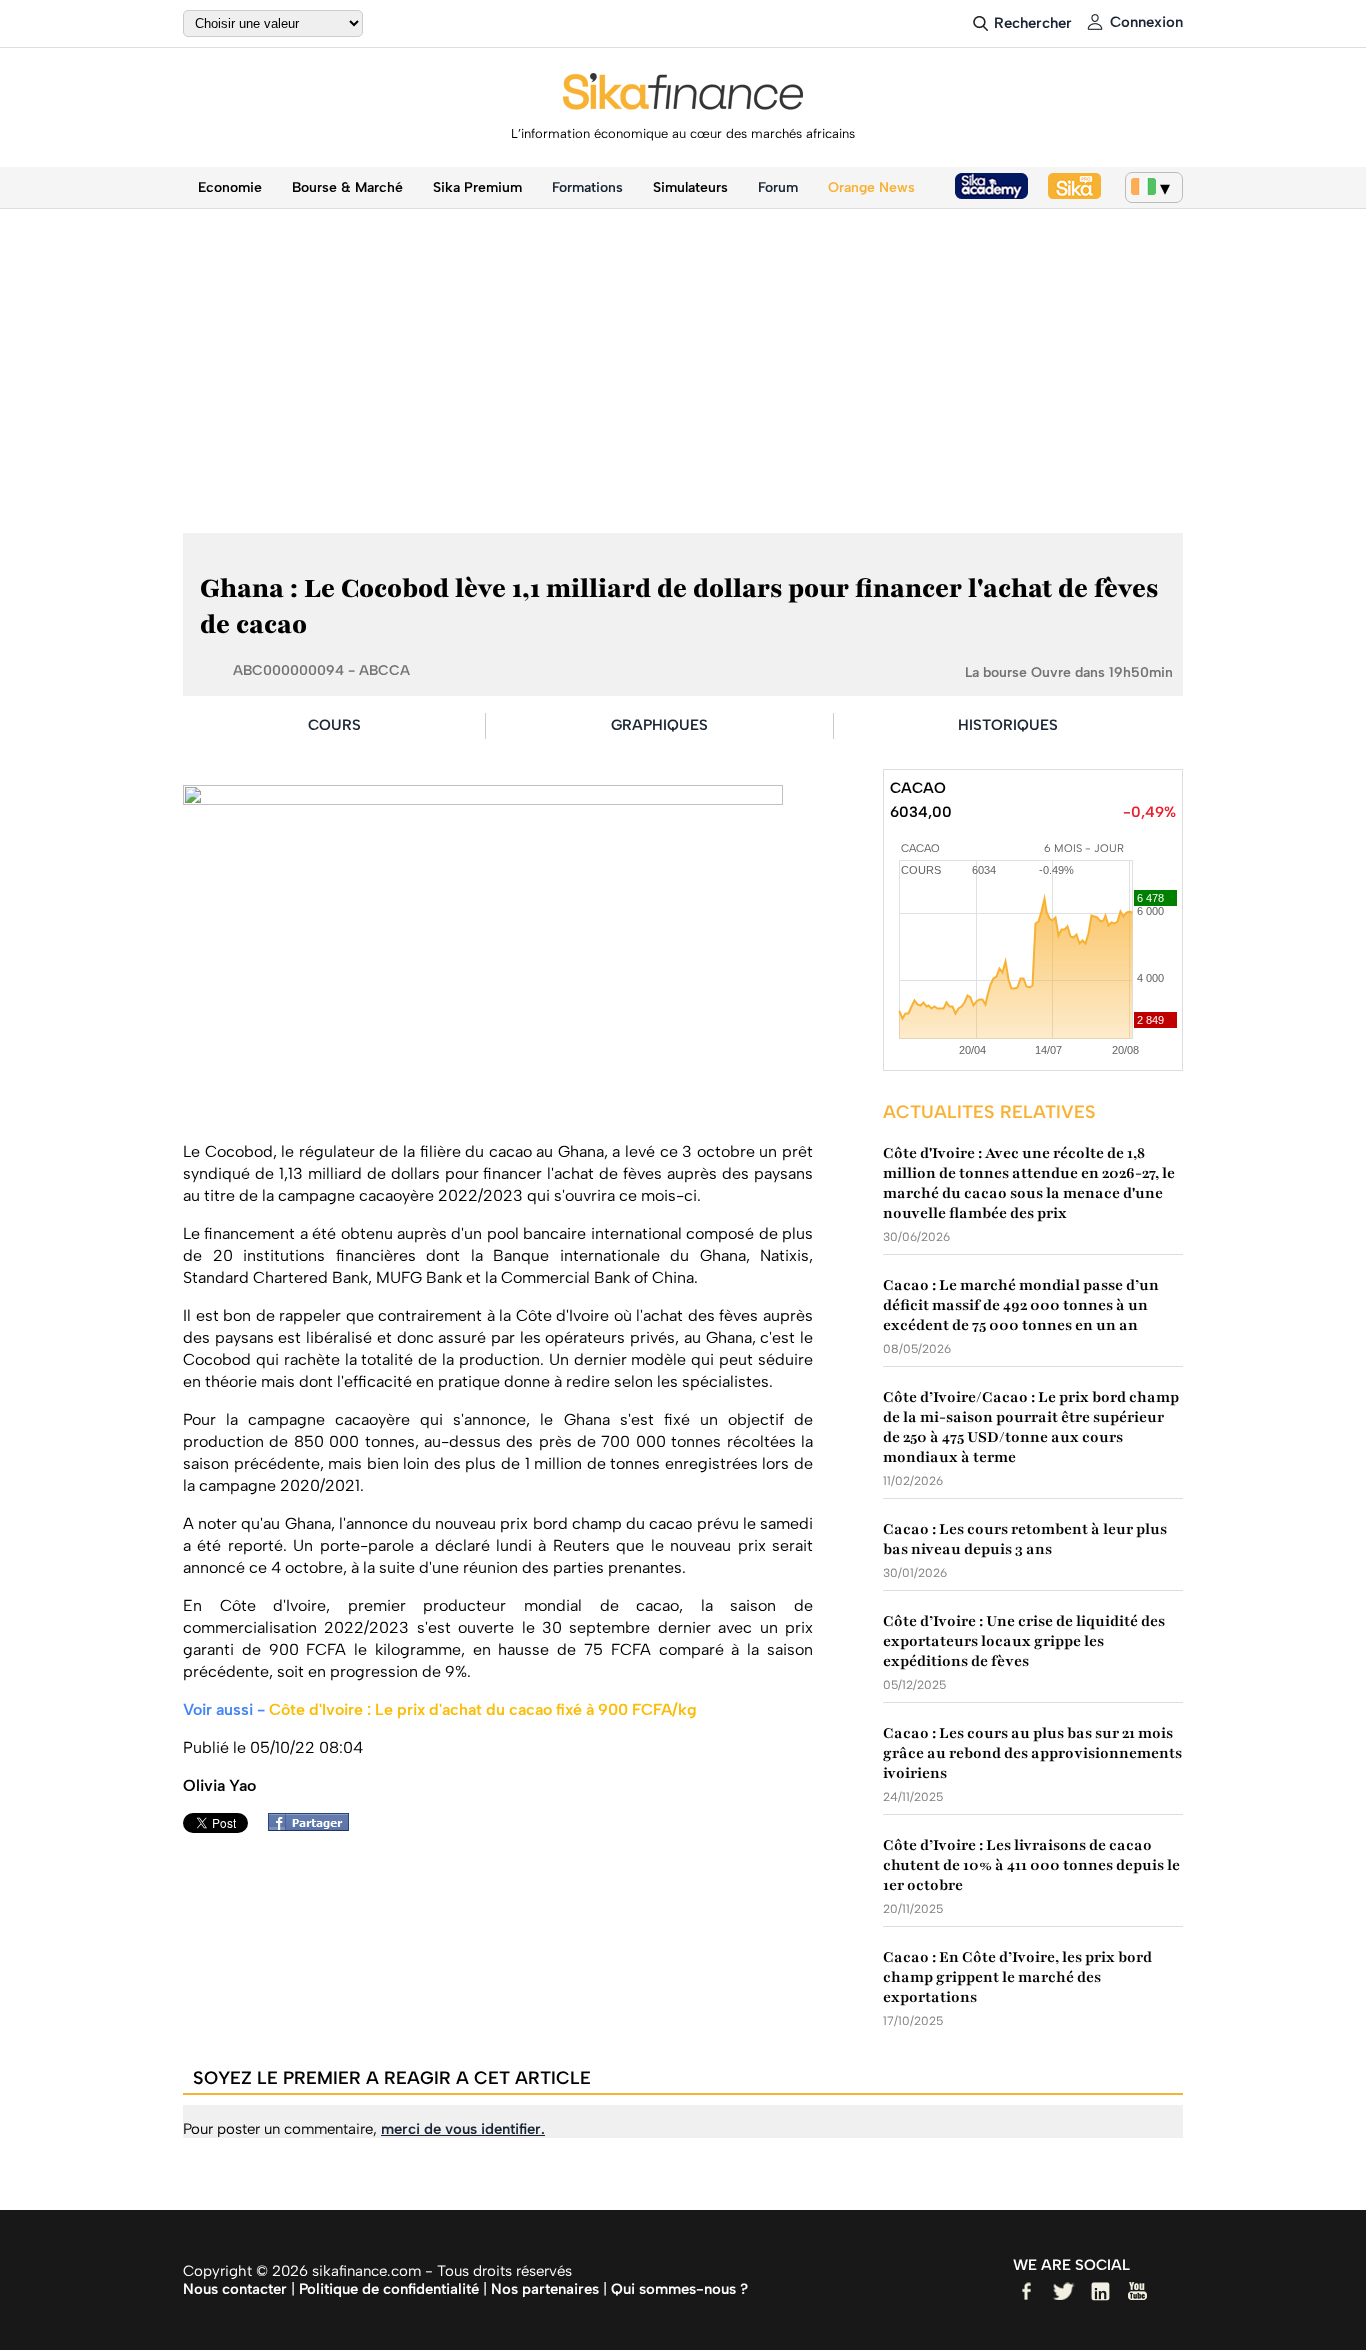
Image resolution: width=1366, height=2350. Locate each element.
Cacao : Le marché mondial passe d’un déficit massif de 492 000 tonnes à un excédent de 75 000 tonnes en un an (1021, 1305)
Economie (230, 187)
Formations (587, 187)
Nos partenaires (545, 2289)
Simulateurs (690, 187)
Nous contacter (235, 2289)
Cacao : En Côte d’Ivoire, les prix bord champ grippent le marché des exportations (1017, 1977)
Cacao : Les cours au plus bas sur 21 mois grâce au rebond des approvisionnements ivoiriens (1032, 1753)
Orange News (871, 187)
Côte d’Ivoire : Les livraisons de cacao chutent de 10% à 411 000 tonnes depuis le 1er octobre (1031, 1865)
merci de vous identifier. (463, 2129)
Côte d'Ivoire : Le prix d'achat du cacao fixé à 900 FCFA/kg (483, 1709)
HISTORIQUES (1008, 725)
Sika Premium (477, 187)
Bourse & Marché (347, 187)
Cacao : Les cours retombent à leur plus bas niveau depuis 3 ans (1025, 1539)
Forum (778, 187)
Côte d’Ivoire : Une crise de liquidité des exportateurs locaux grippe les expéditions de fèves (1024, 1641)
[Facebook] (313, 1825)
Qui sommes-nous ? (679, 2289)
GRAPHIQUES (659, 725)
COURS (334, 725)
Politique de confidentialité (389, 2289)
